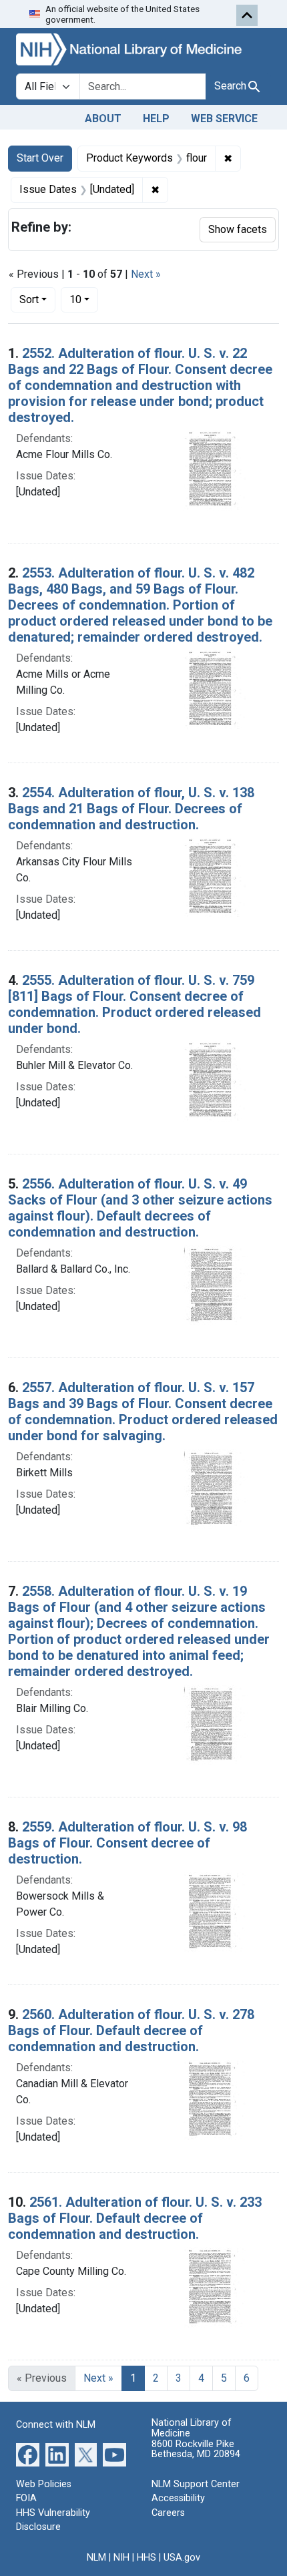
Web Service (224, 119)
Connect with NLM (56, 2425)
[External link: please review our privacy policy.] (28, 2453)
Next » (146, 274)
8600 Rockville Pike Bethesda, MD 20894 (196, 2449)
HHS (147, 2558)
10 (84, 299)
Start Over (40, 158)
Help (156, 119)
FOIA (26, 2498)
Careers (168, 2513)
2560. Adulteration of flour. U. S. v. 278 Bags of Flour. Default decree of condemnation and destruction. (131, 2030)
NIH (121, 2558)
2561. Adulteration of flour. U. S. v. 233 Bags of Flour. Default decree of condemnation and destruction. (135, 2218)
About (103, 119)
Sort (29, 299)
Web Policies (44, 2484)
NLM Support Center (196, 2484)
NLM (96, 2558)
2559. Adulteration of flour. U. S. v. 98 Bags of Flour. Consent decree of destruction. (127, 1843)
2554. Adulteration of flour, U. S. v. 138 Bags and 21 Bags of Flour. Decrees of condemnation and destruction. (131, 809)
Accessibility (178, 2498)
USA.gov (182, 2558)
